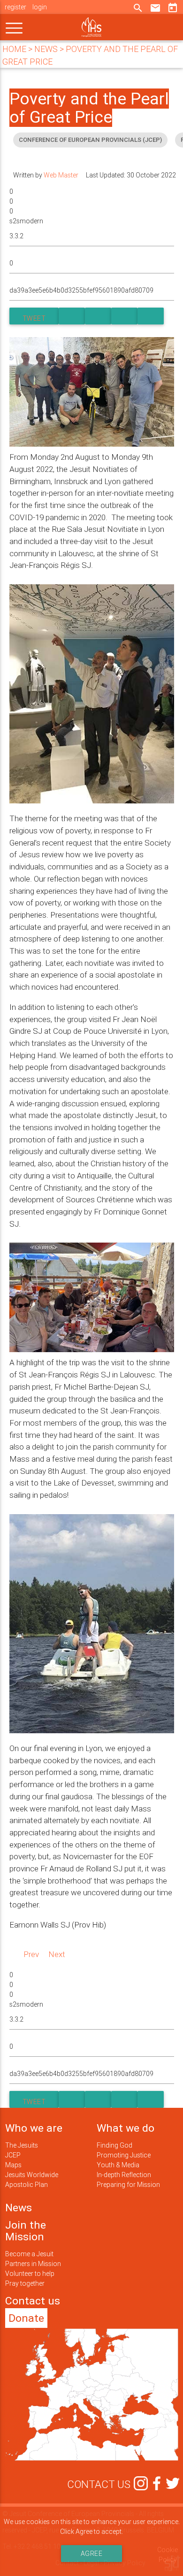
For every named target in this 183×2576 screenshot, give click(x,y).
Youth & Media (118, 2165)
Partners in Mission (33, 2264)
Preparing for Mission (128, 2185)
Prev (31, 1954)
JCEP (13, 2155)
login (40, 7)
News (19, 2208)
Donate (26, 2318)
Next (57, 1954)
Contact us (33, 2301)
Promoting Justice (124, 2155)
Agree (92, 2554)
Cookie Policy (168, 2555)
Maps (13, 2165)
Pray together (25, 2283)
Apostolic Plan (27, 2185)
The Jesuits (22, 2145)
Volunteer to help (30, 2274)
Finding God (114, 2145)
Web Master (61, 175)
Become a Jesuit (29, 2254)
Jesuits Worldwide (32, 2175)
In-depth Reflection (124, 2175)
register (15, 7)
